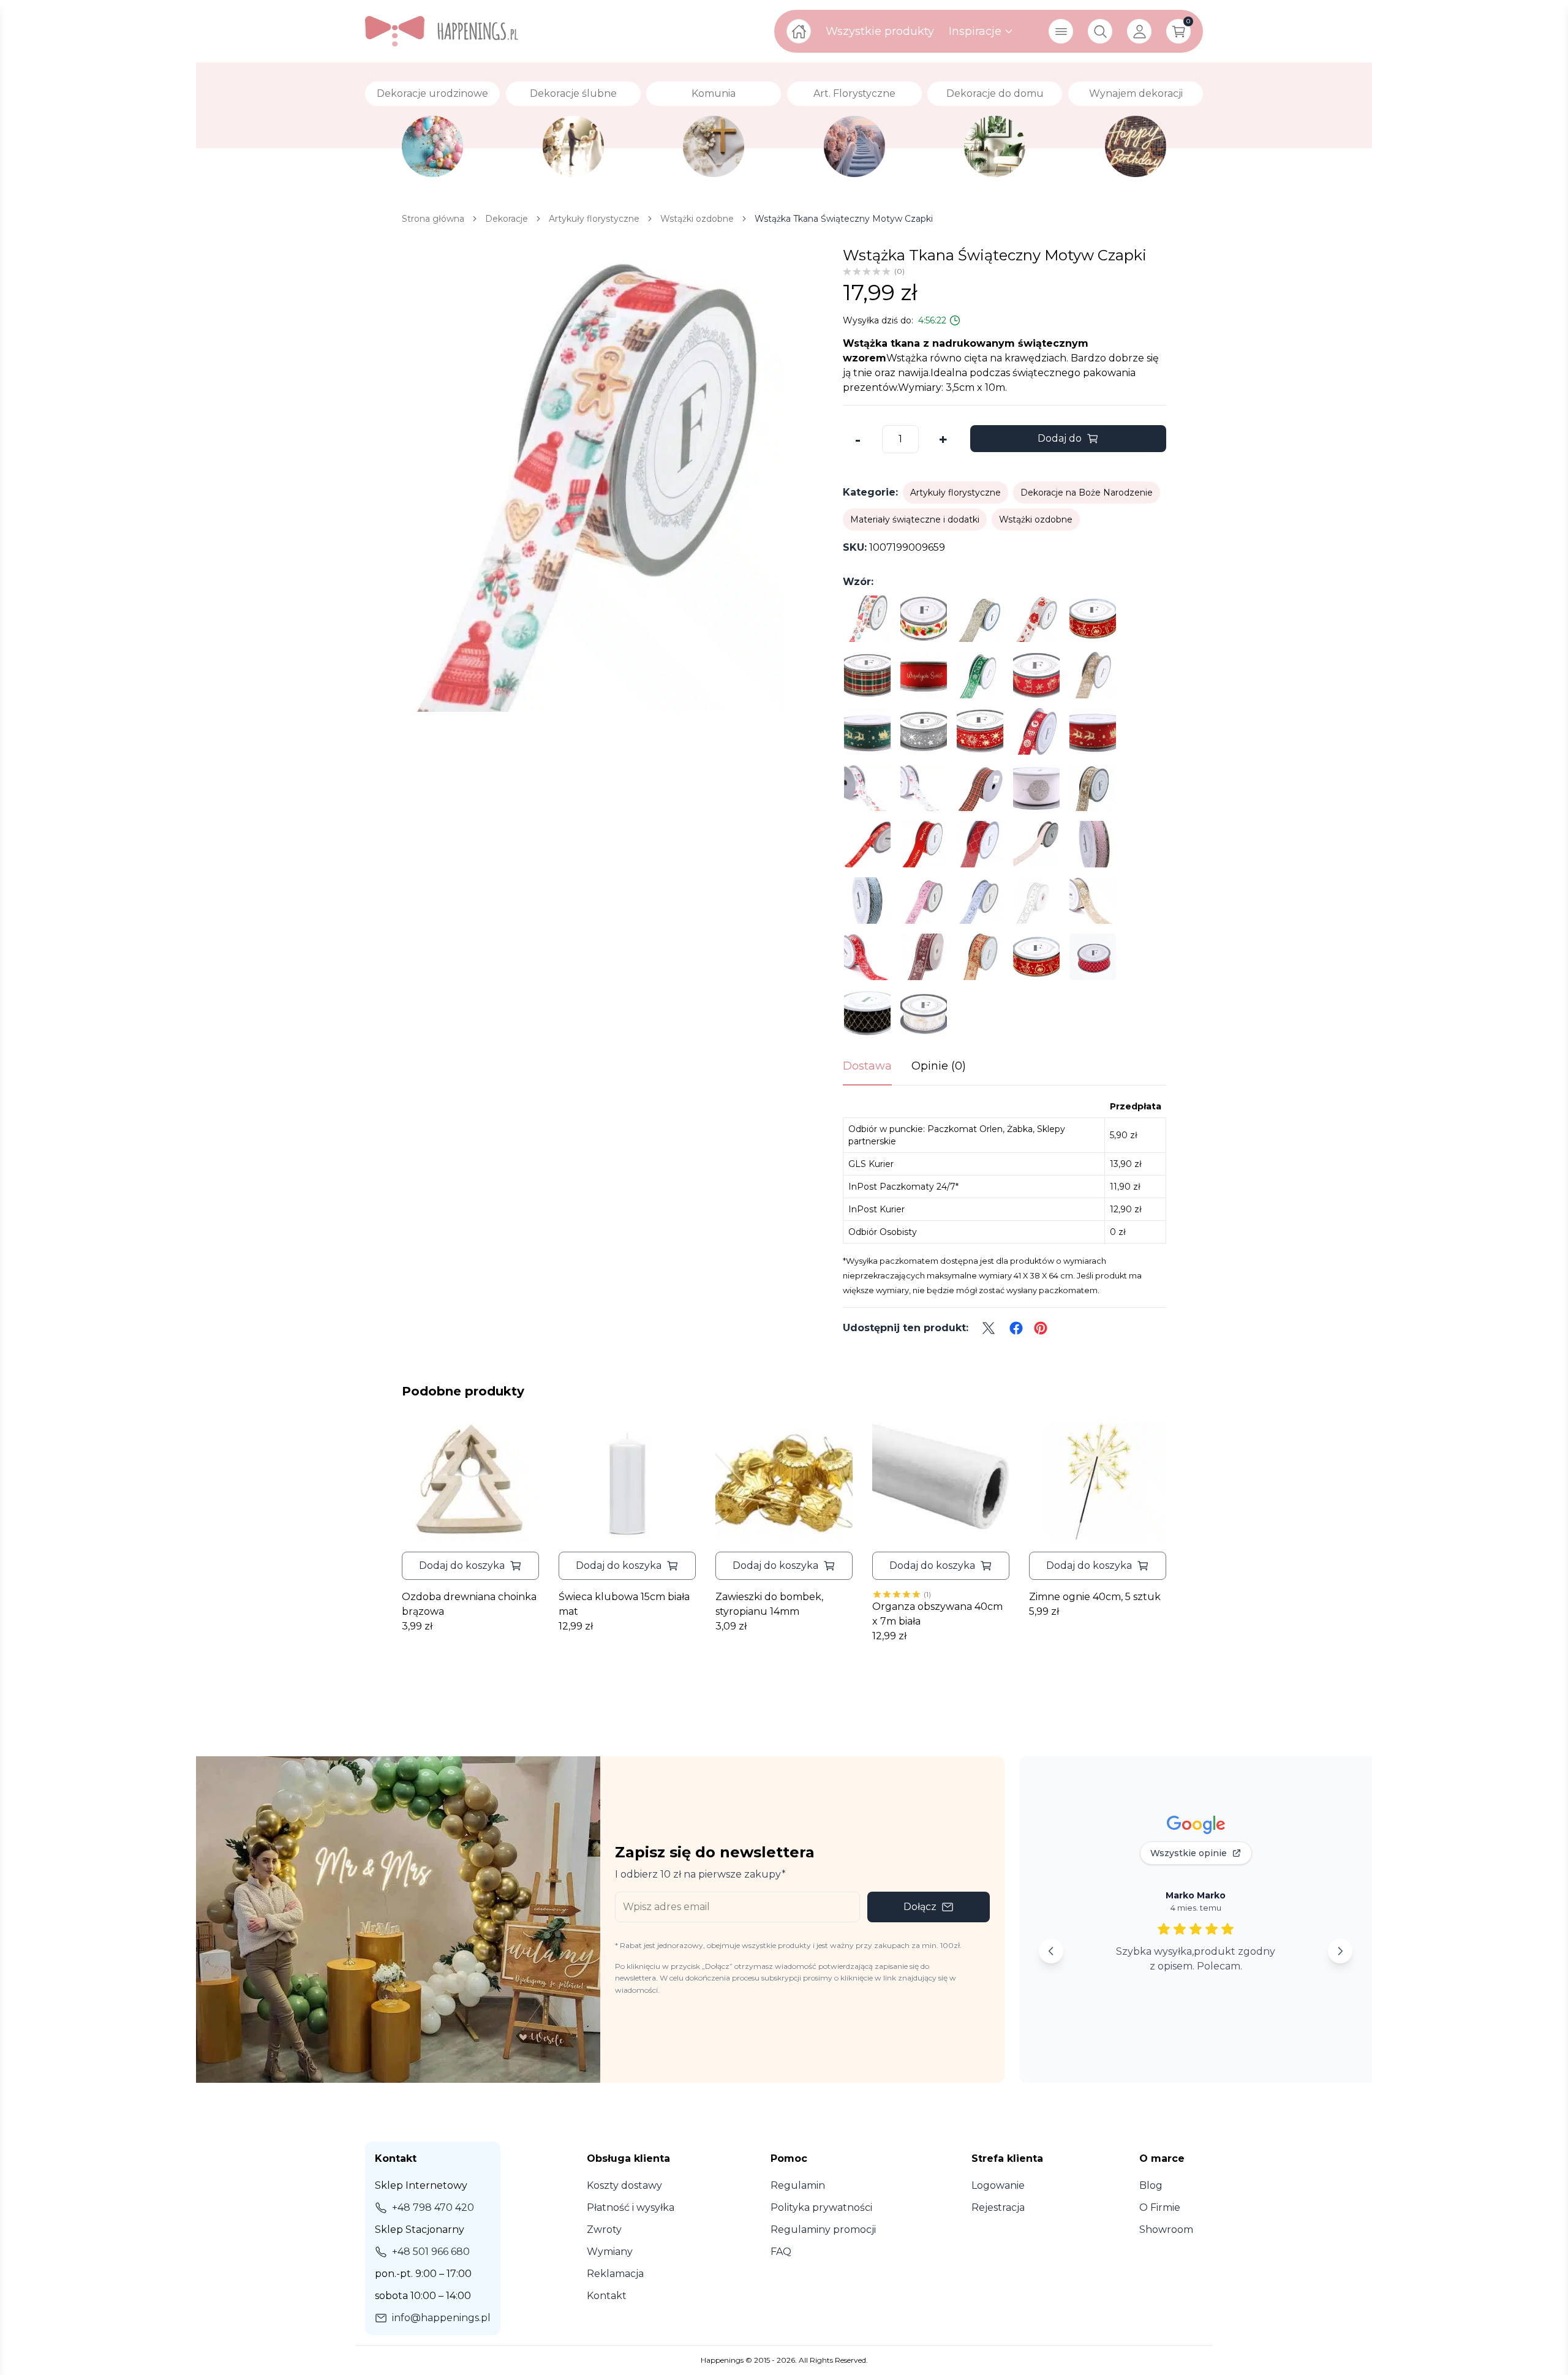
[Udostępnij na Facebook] (1016, 1328)
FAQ (781, 2252)
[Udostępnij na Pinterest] (1041, 1328)
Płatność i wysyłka (631, 2207)
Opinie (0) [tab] (939, 1066)
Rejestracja (998, 2207)
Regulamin (798, 2185)
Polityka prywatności (821, 2207)
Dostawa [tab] (867, 1066)
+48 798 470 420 (433, 2207)
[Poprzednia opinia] (1051, 1951)
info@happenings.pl (441, 2318)
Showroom (1166, 2230)
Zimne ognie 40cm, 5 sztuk (1095, 1597)
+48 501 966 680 (431, 2252)
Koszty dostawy (624, 2185)
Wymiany (610, 2252)
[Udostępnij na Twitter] (989, 1328)
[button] (470, 1566)
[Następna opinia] (1340, 1951)
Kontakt (607, 2296)
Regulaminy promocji (823, 2230)
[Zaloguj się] (1139, 31)
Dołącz (920, 1907)
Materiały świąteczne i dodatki (915, 519)
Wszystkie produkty (880, 31)
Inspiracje (975, 31)
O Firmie (1160, 2207)
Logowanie (998, 2185)
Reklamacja (615, 2274)
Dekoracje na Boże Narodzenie (1087, 493)
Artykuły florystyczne (956, 493)
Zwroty (604, 2230)
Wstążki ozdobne (1036, 519)
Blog (1151, 2185)
